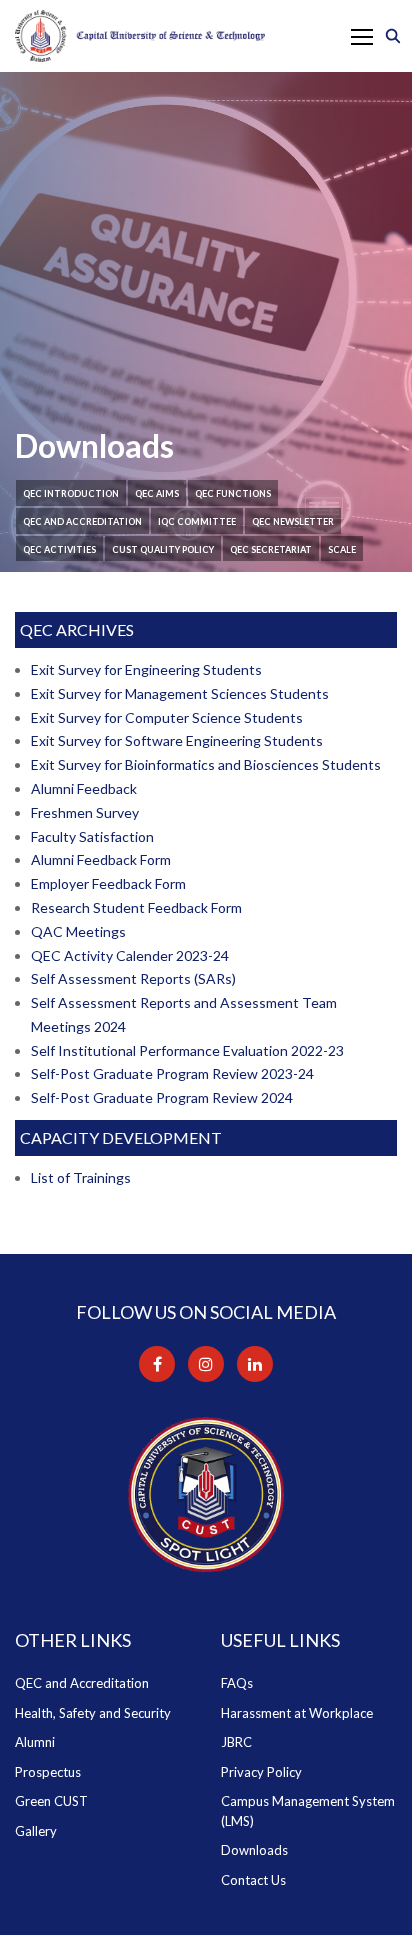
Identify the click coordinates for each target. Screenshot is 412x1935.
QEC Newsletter (293, 521)
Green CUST (51, 1801)
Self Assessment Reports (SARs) (133, 978)
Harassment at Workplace (297, 1713)
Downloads (254, 1850)
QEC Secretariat (271, 549)
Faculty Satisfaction (92, 836)
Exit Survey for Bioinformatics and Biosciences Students (206, 764)
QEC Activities (59, 549)
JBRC (236, 1742)
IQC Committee (197, 521)
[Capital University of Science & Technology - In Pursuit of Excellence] (140, 36)
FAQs (237, 1683)
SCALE (342, 549)
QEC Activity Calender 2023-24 (130, 955)
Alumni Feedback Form (101, 859)
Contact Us (253, 1880)
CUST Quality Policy (163, 549)
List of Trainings (81, 1177)
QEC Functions (233, 493)
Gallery (36, 1831)
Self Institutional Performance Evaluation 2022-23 (187, 1050)
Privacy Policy (261, 1772)
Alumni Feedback (84, 788)
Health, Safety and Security (93, 1713)
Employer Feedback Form (108, 883)
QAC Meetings (78, 931)
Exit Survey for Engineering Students (146, 669)
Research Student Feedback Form (136, 907)
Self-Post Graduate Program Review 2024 (162, 1097)
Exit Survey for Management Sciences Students (180, 693)
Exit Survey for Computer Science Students (167, 717)
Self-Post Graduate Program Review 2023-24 (172, 1073)
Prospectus (48, 1772)
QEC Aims (157, 493)
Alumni (35, 1742)
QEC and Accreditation (82, 521)
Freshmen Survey (85, 812)
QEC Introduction (71, 493)
